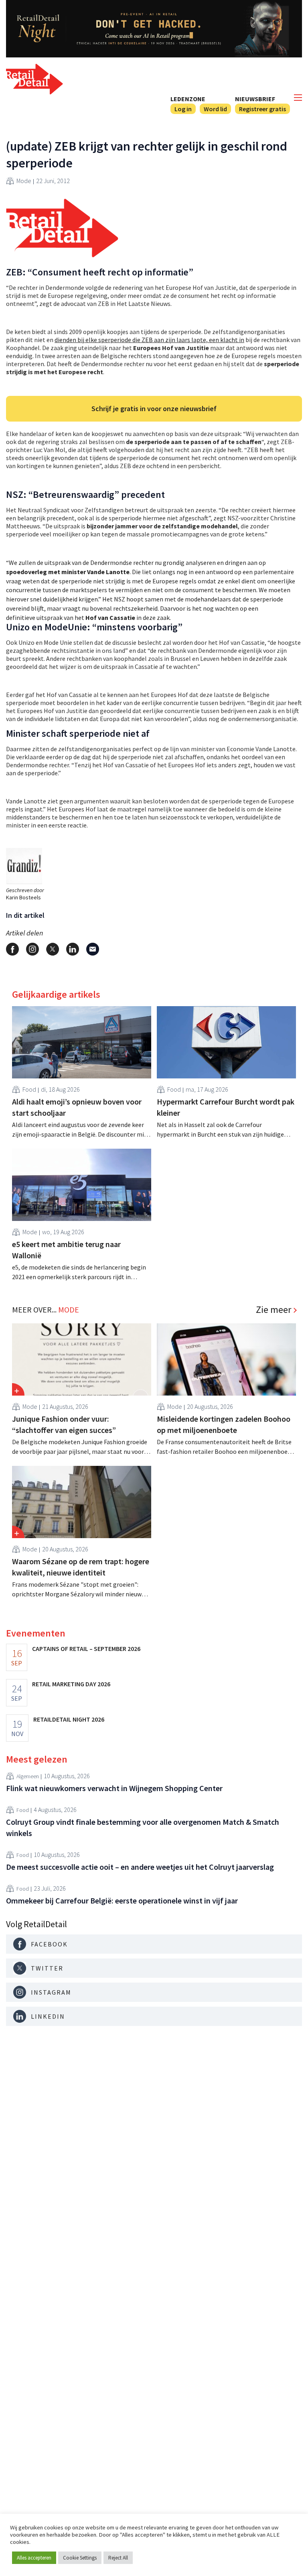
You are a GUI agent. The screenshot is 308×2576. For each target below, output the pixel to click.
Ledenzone (188, 99)
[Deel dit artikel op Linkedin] (73, 949)
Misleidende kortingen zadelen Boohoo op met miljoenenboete (224, 1424)
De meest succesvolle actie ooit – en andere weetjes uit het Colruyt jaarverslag (140, 1867)
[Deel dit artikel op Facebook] (12, 949)
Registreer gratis (262, 109)
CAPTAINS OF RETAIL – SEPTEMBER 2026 (86, 1649)
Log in (183, 109)
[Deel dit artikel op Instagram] (32, 949)
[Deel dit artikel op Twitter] (53, 949)
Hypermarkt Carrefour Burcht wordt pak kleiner (226, 1107)
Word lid (215, 109)
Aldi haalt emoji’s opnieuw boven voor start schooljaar (77, 1107)
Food (29, 1089)
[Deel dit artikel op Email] (93, 949)
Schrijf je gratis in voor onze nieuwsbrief (154, 409)
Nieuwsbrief (255, 99)
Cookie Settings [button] (80, 2558)
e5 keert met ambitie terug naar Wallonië (66, 1250)
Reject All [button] (118, 2558)
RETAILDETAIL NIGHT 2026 (69, 1719)
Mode (24, 181)
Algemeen (28, 1776)
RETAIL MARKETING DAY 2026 (71, 1684)
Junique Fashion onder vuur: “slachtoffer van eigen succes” (64, 1424)
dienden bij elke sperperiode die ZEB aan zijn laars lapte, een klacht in (149, 340)
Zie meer (274, 1310)
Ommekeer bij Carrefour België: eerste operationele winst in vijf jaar (122, 1900)
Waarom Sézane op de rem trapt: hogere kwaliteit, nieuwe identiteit (81, 1567)
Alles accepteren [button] (34, 2558)
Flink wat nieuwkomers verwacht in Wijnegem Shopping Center (114, 1788)
